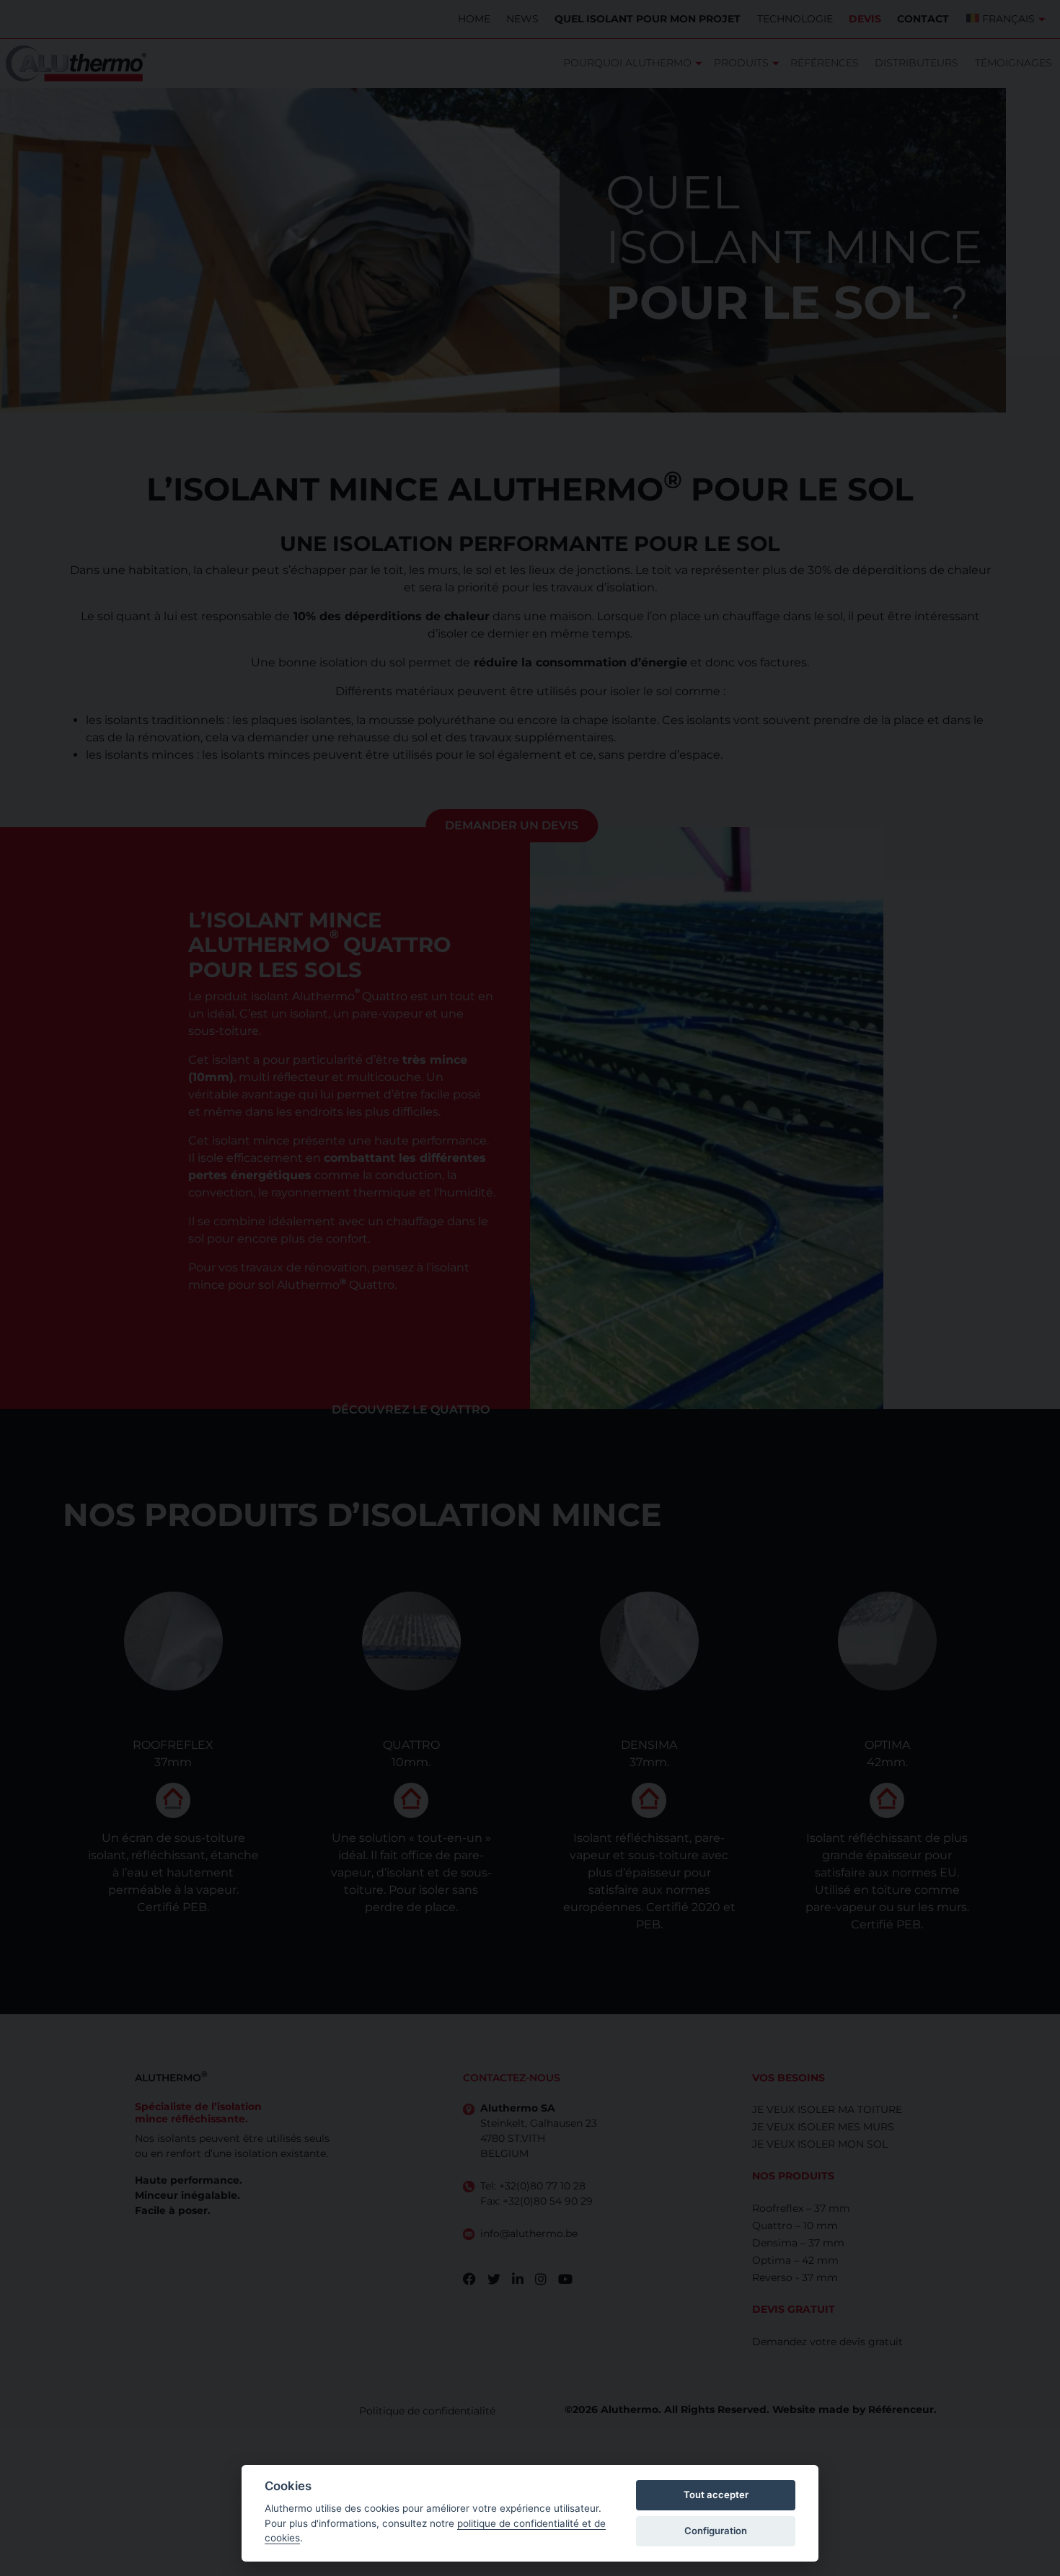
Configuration (716, 2531)
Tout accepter (716, 2495)
